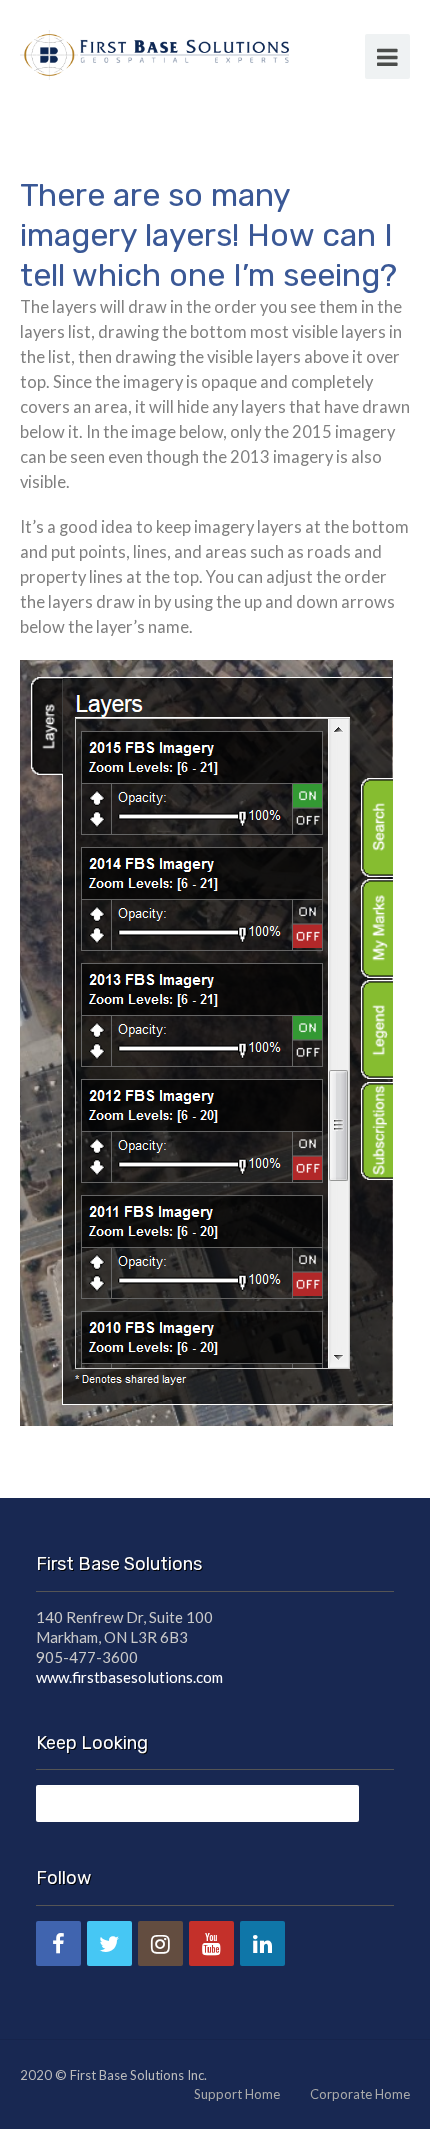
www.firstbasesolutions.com (129, 1677)
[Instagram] (160, 1943)
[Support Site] (154, 52)
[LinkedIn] (262, 1943)
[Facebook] (58, 1943)
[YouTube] (211, 1943)
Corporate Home (360, 2094)
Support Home (237, 2094)
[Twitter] (109, 1943)
